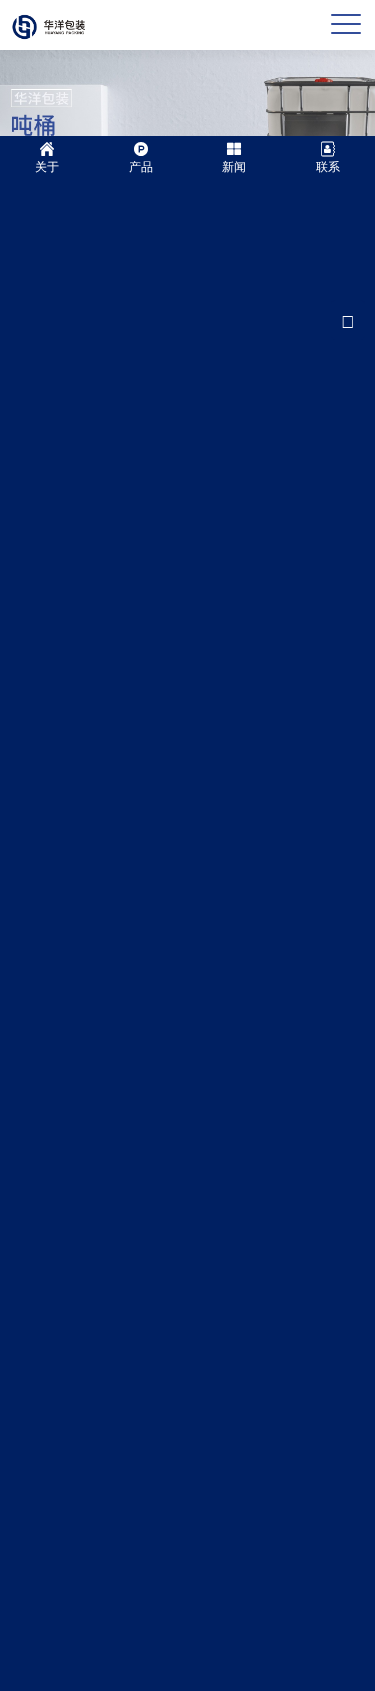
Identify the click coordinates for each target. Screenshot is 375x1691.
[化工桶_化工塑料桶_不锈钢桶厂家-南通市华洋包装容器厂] (48, 24)
